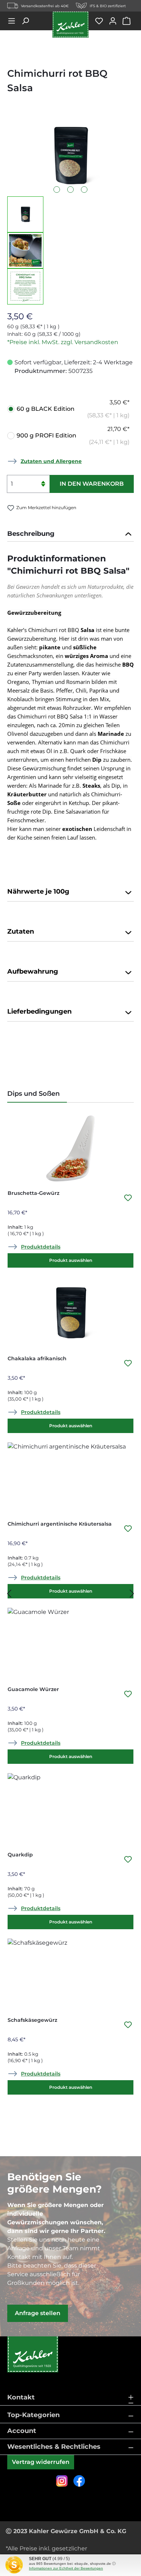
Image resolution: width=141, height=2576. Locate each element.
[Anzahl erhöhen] (43, 479)
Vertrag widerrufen (41, 2462)
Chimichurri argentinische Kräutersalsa (60, 1524)
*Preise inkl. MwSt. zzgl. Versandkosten (63, 342)
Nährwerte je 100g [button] (38, 891)
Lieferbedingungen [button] (39, 1011)
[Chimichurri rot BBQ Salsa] (70, 156)
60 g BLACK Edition (73, 409)
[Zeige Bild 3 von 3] (84, 190)
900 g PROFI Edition (73, 435)
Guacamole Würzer (33, 1689)
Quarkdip (20, 1855)
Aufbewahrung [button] (33, 971)
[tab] (70, 534)
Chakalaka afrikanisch (37, 1358)
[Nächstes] (132, 1594)
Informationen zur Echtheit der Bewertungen (66, 2568)
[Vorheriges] (9, 1594)
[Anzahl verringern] (43, 488)
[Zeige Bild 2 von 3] (70, 190)
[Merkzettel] (102, 21)
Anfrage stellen (38, 2313)
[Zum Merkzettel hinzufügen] (128, 1200)
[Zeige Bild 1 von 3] (57, 190)
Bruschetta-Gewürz (33, 1193)
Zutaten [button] (21, 931)
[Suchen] (28, 21)
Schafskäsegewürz (32, 2020)
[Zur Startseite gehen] (70, 25)
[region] (70, 210)
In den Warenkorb (92, 484)
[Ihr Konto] (115, 21)
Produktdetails (41, 1247)
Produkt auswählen (71, 1260)
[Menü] (14, 21)
